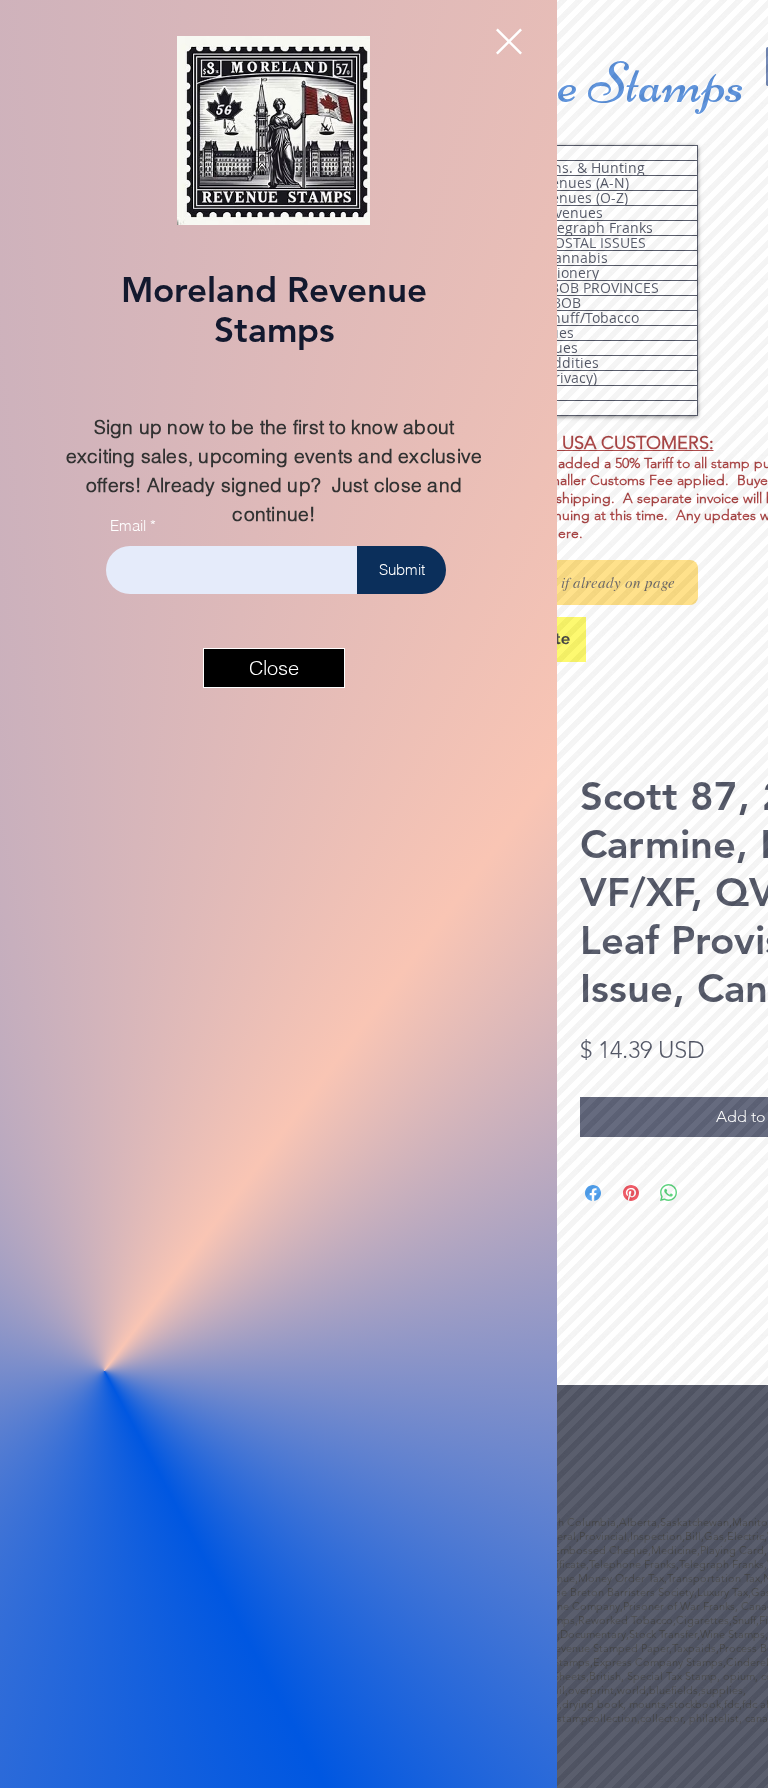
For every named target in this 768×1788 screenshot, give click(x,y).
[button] (509, 41)
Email (128, 525)
